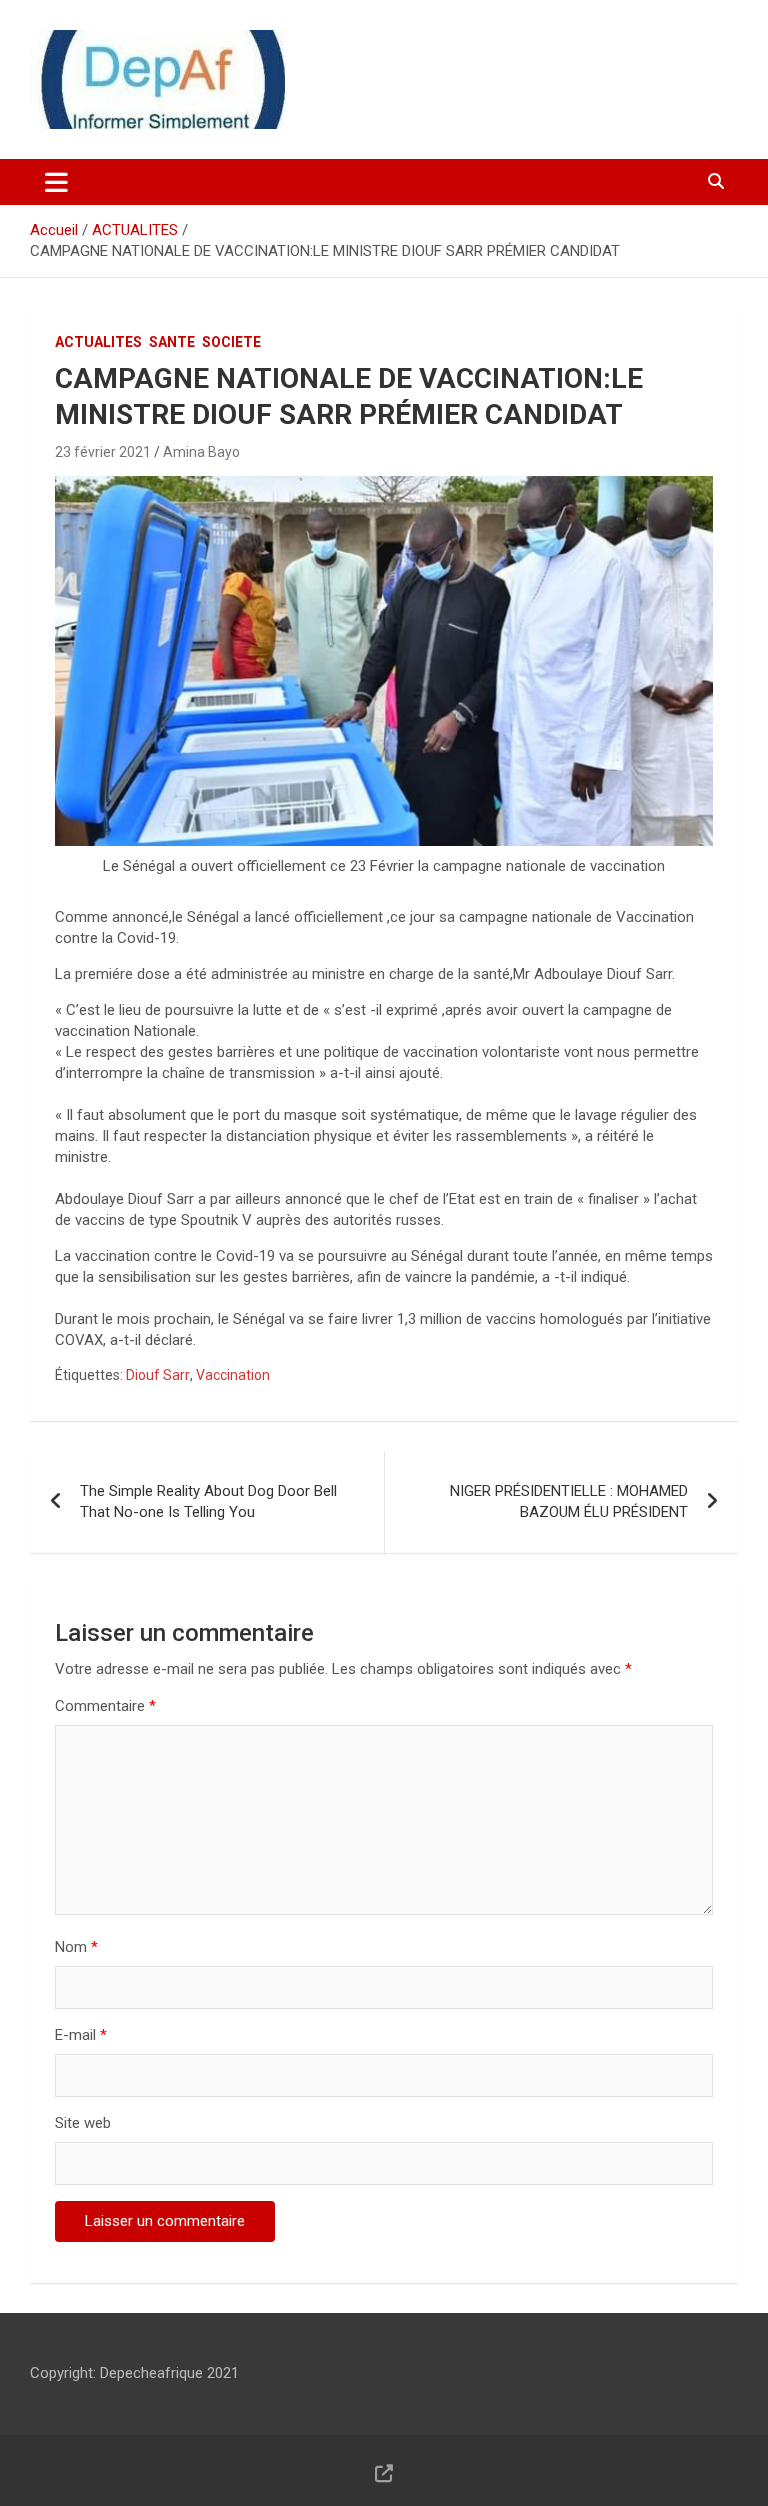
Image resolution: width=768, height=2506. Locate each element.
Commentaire (105, 1706)
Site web (83, 2123)
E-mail (81, 2035)
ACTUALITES (98, 342)
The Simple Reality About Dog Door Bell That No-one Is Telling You (208, 1501)
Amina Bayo (201, 452)
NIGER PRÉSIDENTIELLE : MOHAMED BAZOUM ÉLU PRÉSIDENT (569, 1501)
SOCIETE (231, 342)
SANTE (172, 342)
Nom (76, 1947)
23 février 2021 (103, 452)
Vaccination (233, 1375)
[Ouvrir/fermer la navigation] (56, 182)
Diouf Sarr (158, 1375)
